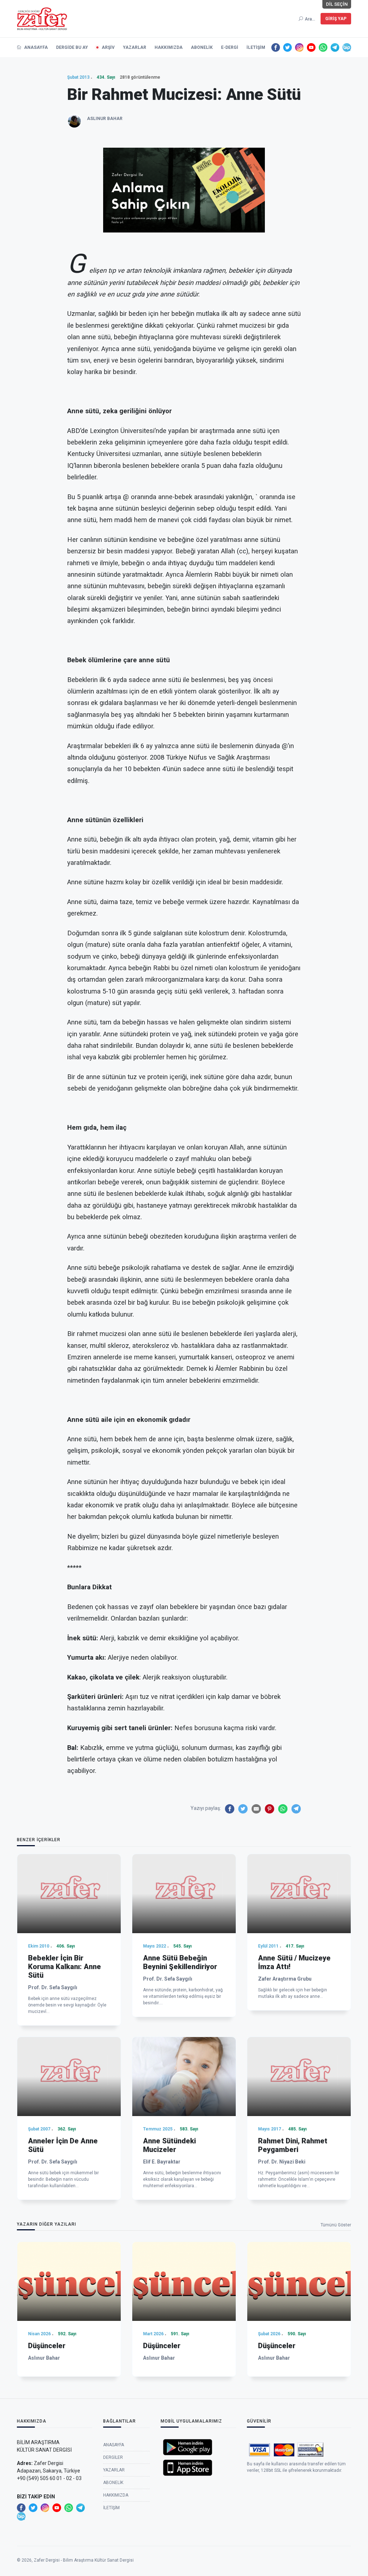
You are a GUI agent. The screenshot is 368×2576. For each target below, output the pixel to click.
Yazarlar (135, 47)
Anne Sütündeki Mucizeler (169, 2145)
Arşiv (108, 47)
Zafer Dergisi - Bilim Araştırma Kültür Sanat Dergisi (84, 2560)
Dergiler (113, 2457)
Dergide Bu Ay (72, 47)
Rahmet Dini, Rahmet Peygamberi (293, 2145)
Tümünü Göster (336, 2225)
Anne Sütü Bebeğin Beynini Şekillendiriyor (180, 1962)
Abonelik (202, 47)
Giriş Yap (336, 19)
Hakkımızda (169, 47)
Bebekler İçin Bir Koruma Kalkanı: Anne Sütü (65, 1967)
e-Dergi (230, 47)
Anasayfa (35, 47)
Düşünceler (47, 2346)
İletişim (256, 47)
